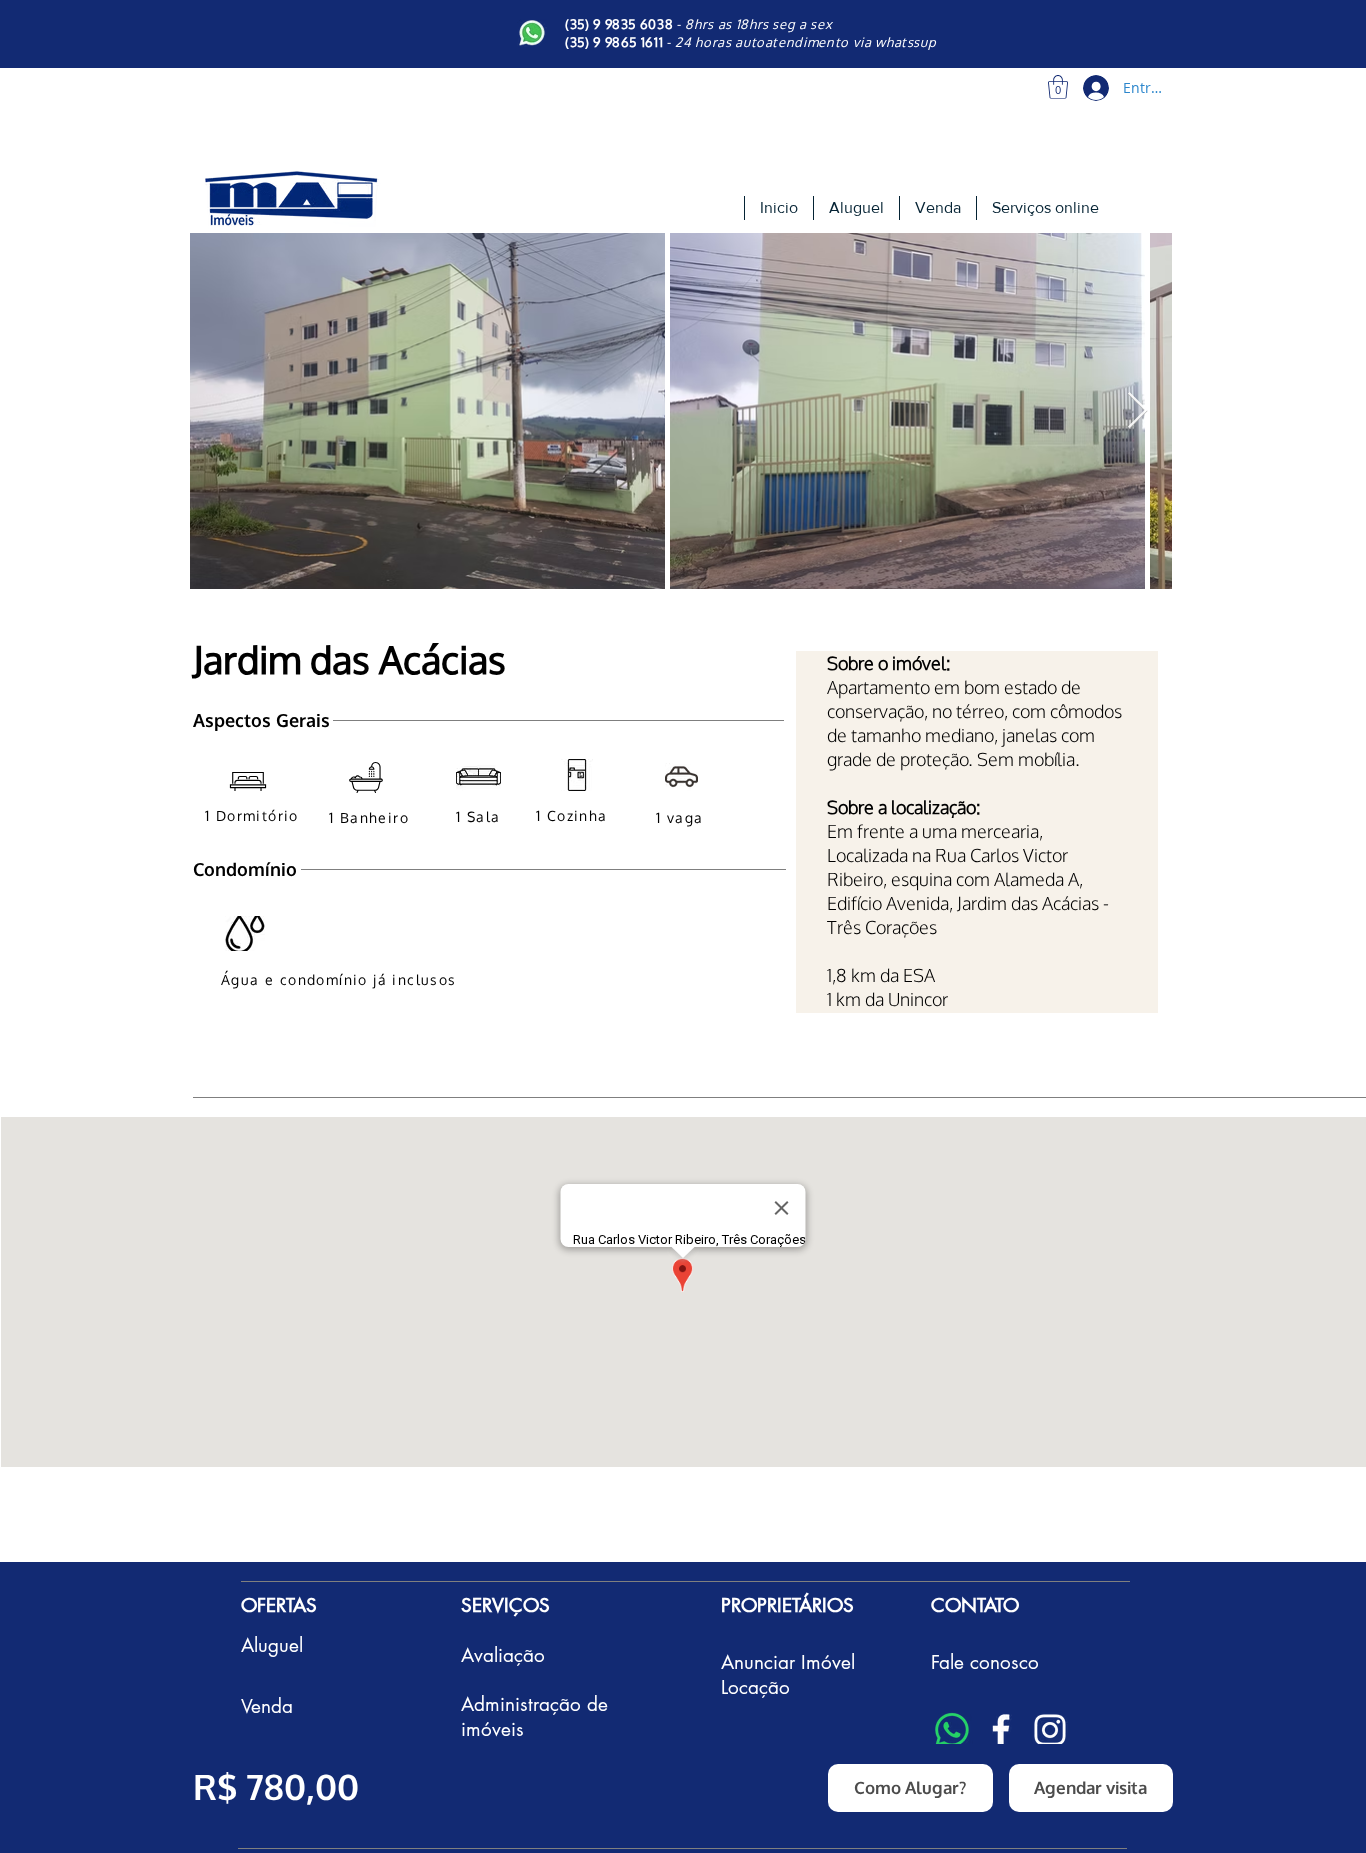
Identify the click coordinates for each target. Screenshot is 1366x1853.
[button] (1058, 87)
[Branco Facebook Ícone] (1001, 1730)
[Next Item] (1137, 411)
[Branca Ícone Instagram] (1050, 1730)
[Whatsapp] (952, 1730)
